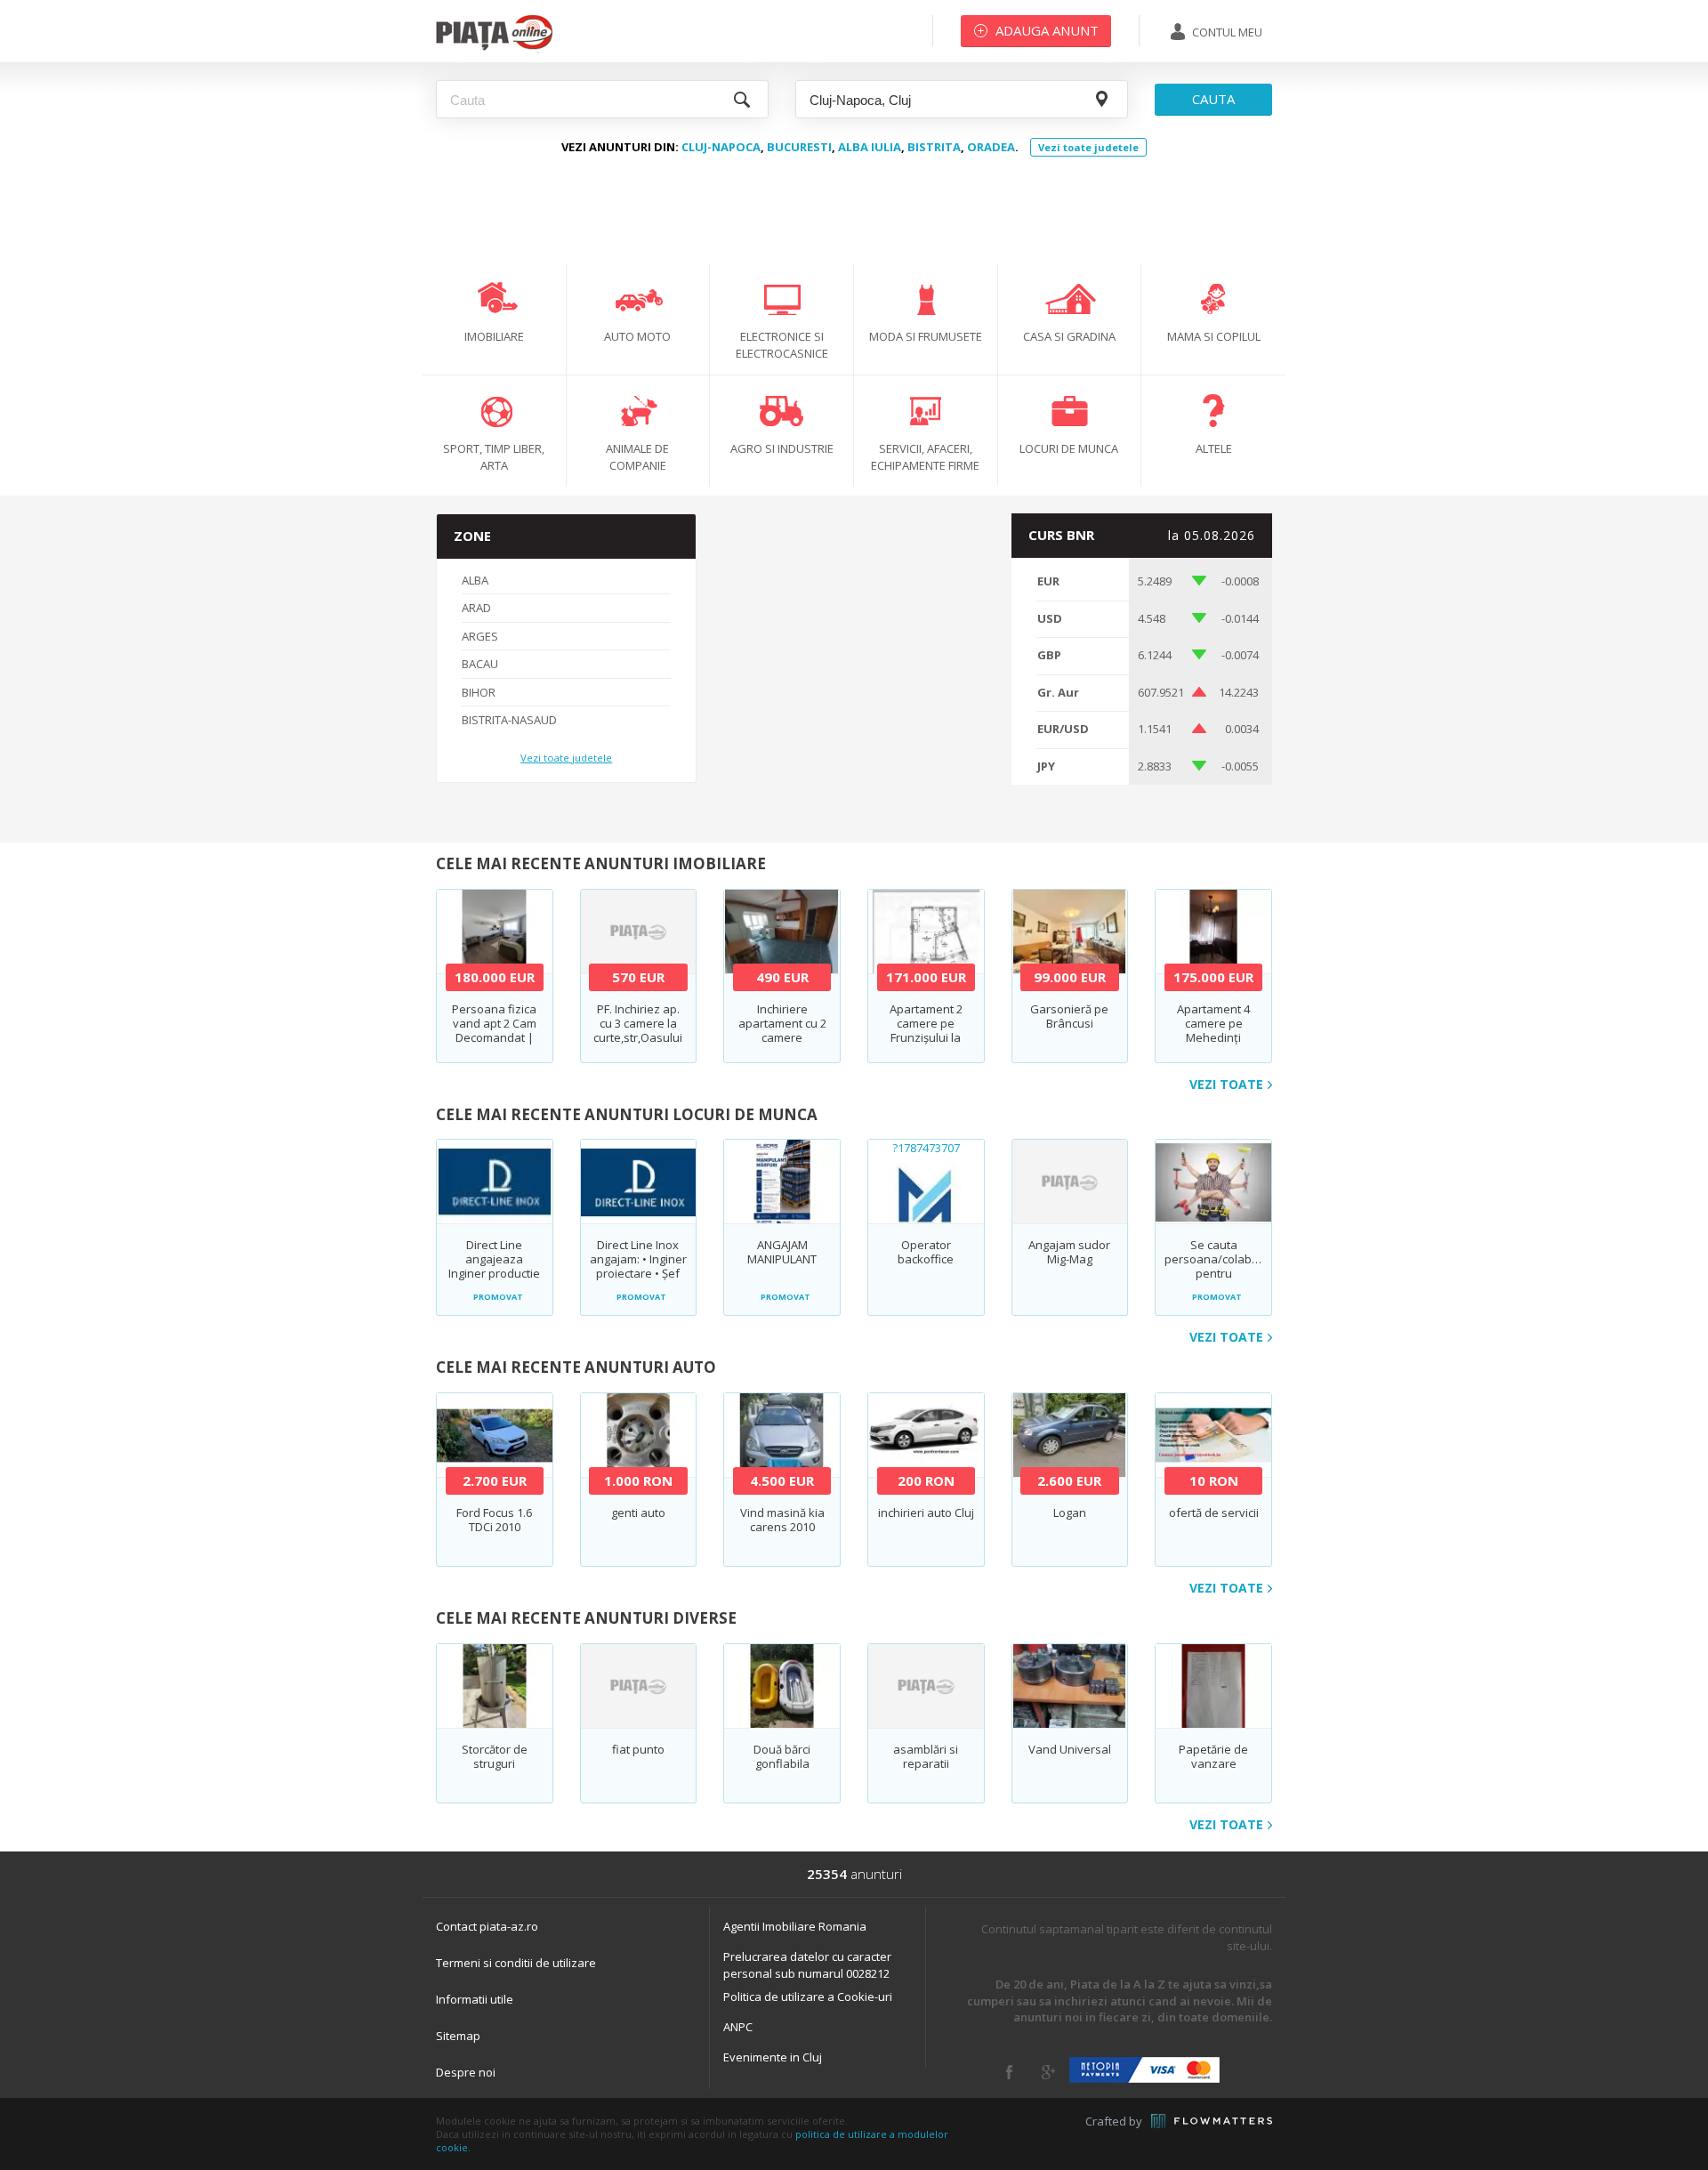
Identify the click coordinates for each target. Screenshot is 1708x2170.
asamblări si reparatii (926, 1756)
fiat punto (638, 1749)
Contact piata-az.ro (487, 1926)
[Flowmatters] (1212, 2121)
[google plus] (1048, 2072)
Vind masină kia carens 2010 (782, 1520)
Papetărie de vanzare (1213, 1756)
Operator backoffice (926, 1252)
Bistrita (934, 147)
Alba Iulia (870, 147)
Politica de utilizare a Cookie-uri (808, 1997)
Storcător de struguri (495, 1756)
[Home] (494, 49)
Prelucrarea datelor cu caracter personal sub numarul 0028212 (807, 1965)
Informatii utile (475, 1999)
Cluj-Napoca (721, 147)
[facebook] (1009, 2072)
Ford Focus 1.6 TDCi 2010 (494, 1520)
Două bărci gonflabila (782, 1756)
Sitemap (458, 2036)
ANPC (738, 2027)
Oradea (991, 147)
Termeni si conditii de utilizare (516, 1963)
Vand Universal (1070, 1749)
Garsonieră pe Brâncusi (1069, 1016)
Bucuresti (799, 147)
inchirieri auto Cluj (926, 1513)
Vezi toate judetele (1088, 147)
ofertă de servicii (1214, 1513)
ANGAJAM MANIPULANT (782, 1252)
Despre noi (466, 2072)
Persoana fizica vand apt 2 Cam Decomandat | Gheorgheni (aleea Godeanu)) (495, 1037)
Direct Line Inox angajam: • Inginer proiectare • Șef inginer (638, 1266)
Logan (1070, 1513)
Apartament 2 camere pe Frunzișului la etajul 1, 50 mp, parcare (926, 1037)
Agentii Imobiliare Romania (795, 1926)
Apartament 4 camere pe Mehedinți (1213, 1023)
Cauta (1213, 99)
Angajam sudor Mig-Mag (1069, 1252)
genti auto (638, 1513)
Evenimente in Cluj (773, 2057)
